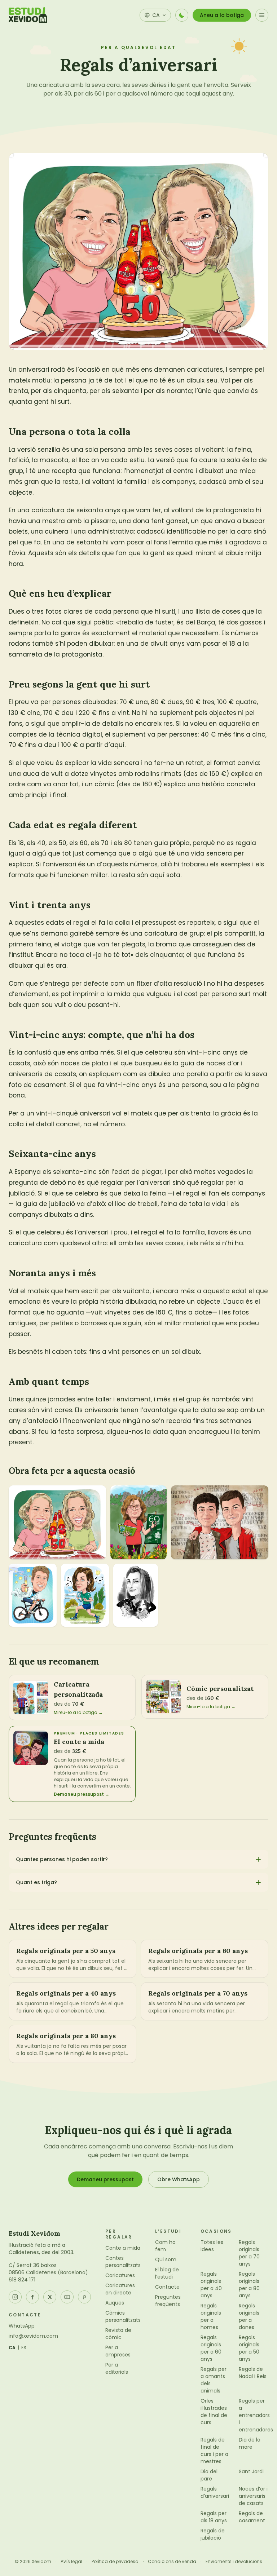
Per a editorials (117, 2368)
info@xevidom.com (33, 2336)
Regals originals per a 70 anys (249, 2253)
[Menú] (262, 15)
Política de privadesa (115, 2562)
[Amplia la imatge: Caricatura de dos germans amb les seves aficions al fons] (220, 1522)
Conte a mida (123, 2248)
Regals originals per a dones (249, 2316)
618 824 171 (22, 2280)
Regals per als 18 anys (214, 2517)
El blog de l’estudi (167, 2273)
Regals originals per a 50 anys (249, 2348)
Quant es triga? (36, 1882)
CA (12, 2348)
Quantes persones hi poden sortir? (62, 1859)
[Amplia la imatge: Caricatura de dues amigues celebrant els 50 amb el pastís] (57, 1522)
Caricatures (120, 2275)
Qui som (166, 2259)
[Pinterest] (84, 2297)
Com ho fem (165, 2246)
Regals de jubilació (213, 2534)
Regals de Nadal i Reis (253, 2373)
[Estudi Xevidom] (28, 15)
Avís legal (71, 2562)
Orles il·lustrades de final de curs (214, 2412)
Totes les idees (212, 2246)
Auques (115, 2303)
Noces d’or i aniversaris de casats (253, 2496)
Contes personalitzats (123, 2262)
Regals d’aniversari (215, 2492)
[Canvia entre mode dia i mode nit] (182, 15)
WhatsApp (22, 2326)
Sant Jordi (251, 2471)
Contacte (167, 2287)
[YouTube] (67, 2297)
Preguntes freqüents (168, 2301)
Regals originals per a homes (211, 2316)
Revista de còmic (118, 2334)
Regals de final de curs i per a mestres (214, 2451)
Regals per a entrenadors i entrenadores (256, 2415)
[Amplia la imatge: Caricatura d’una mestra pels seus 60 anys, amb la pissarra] (85, 1595)
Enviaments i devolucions (234, 2562)
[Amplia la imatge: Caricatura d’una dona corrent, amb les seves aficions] (138, 1522)
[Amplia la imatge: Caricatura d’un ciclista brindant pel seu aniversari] (33, 1595)
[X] (50, 2297)
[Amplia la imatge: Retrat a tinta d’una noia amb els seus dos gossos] (136, 1595)
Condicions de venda (172, 2562)
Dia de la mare (250, 2443)
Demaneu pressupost (105, 2179)
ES (24, 2348)
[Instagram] (15, 2297)
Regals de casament (252, 2517)
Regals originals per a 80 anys (249, 2285)
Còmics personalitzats (123, 2316)
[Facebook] (32, 2297)
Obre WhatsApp (179, 2179)
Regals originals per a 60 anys (211, 2348)
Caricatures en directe (120, 2289)
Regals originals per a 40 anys (211, 2285)
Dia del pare (209, 2475)
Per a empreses (118, 2351)
